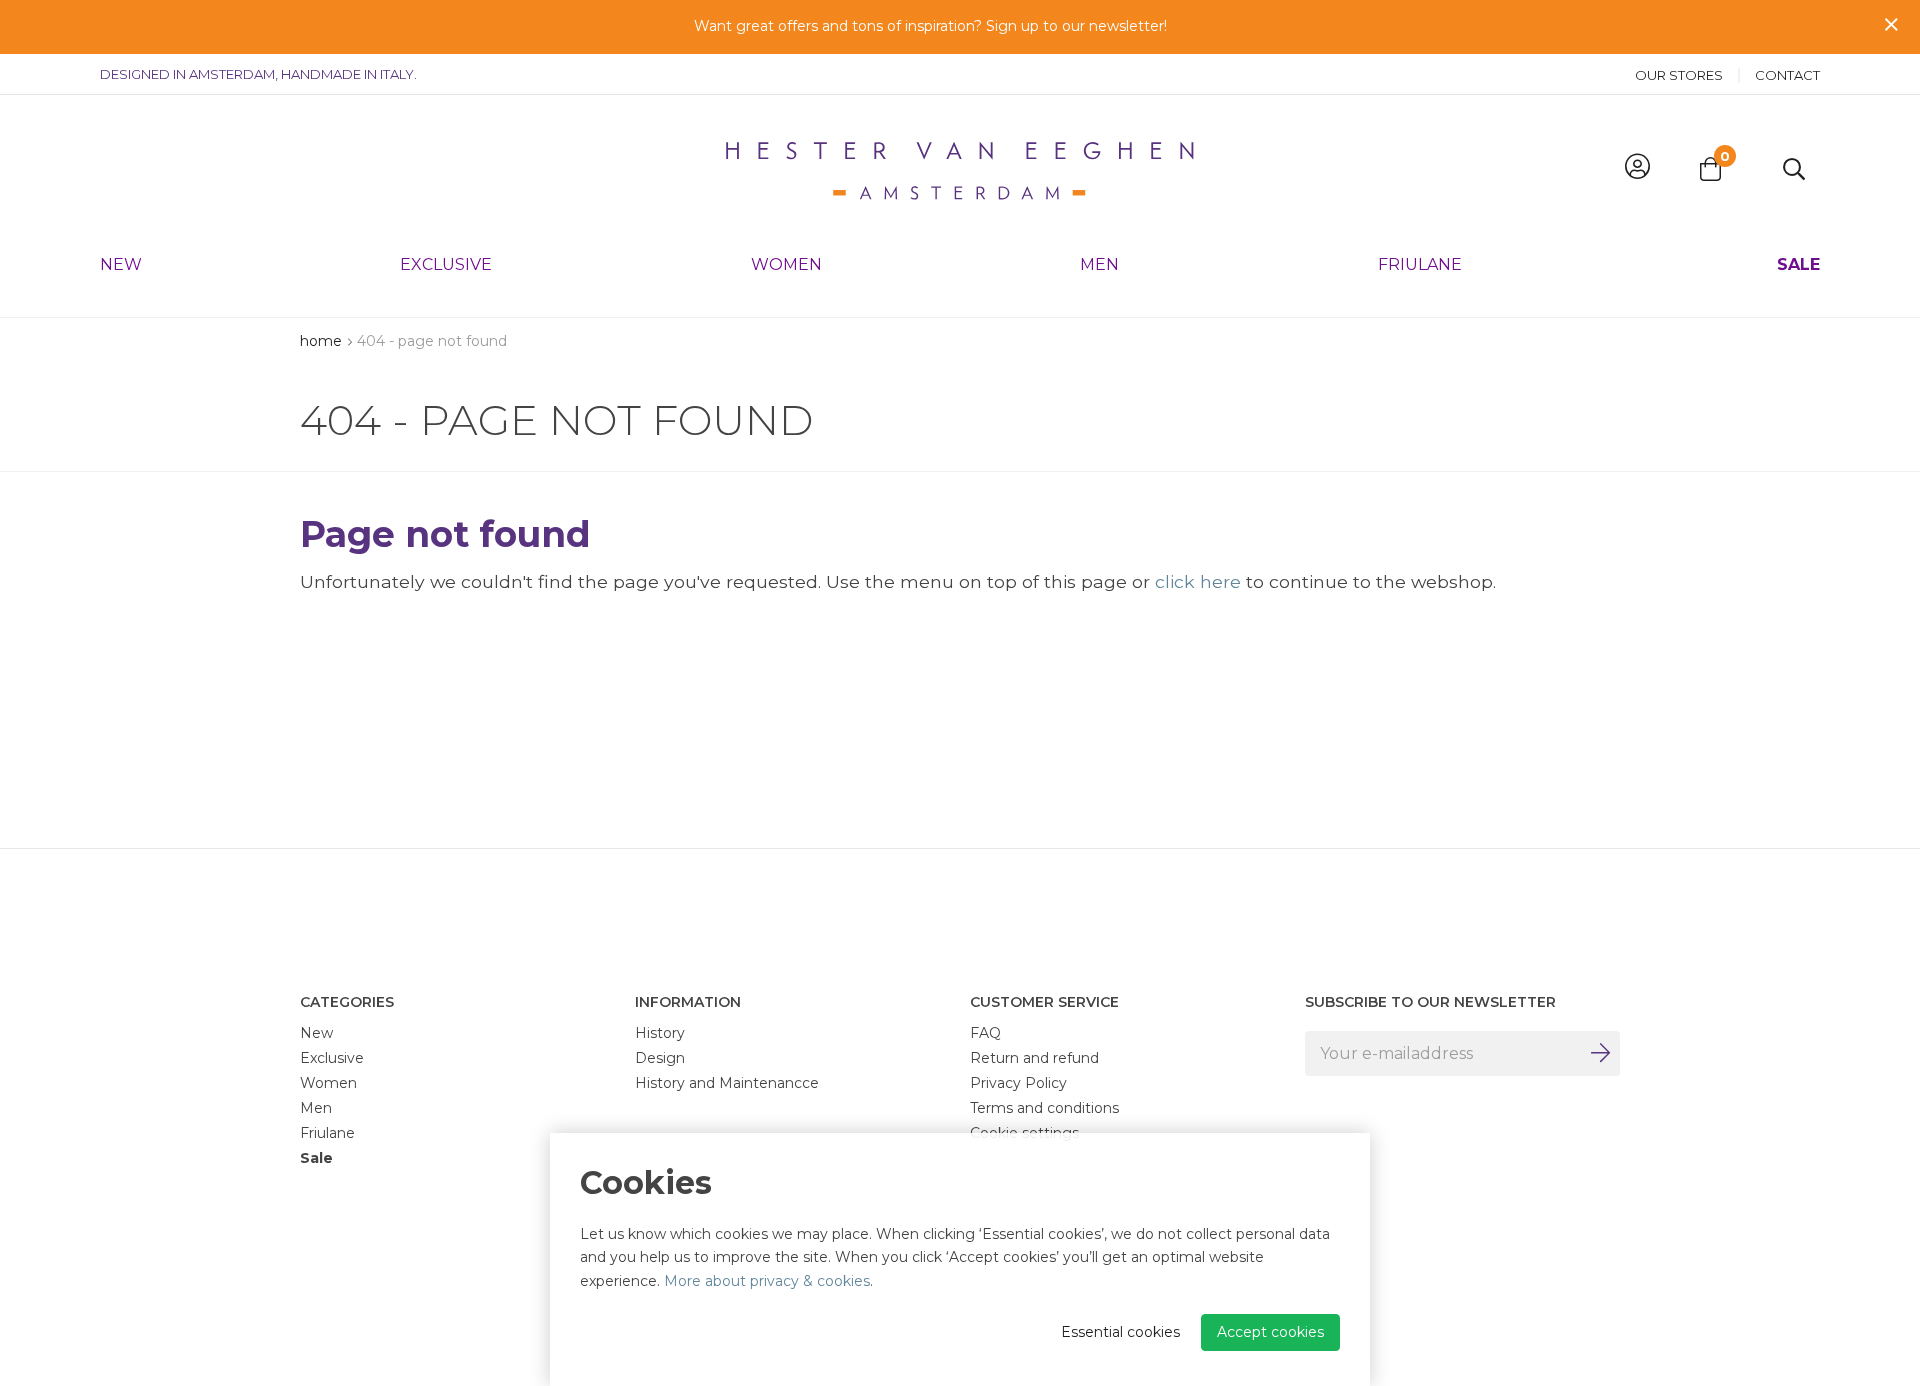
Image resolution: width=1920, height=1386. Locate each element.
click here (1198, 581)
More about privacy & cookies (767, 1281)
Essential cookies (1120, 1332)
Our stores (1679, 75)
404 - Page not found (432, 341)
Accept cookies (1270, 1332)
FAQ (985, 1033)
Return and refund (1034, 1058)
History (660, 1033)
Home (321, 341)
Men (1099, 264)
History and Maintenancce (727, 1083)
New (121, 264)
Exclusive (446, 264)
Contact (1787, 75)
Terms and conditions (1044, 1108)
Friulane (1420, 264)
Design (660, 1058)
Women (786, 264)
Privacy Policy (1018, 1083)
